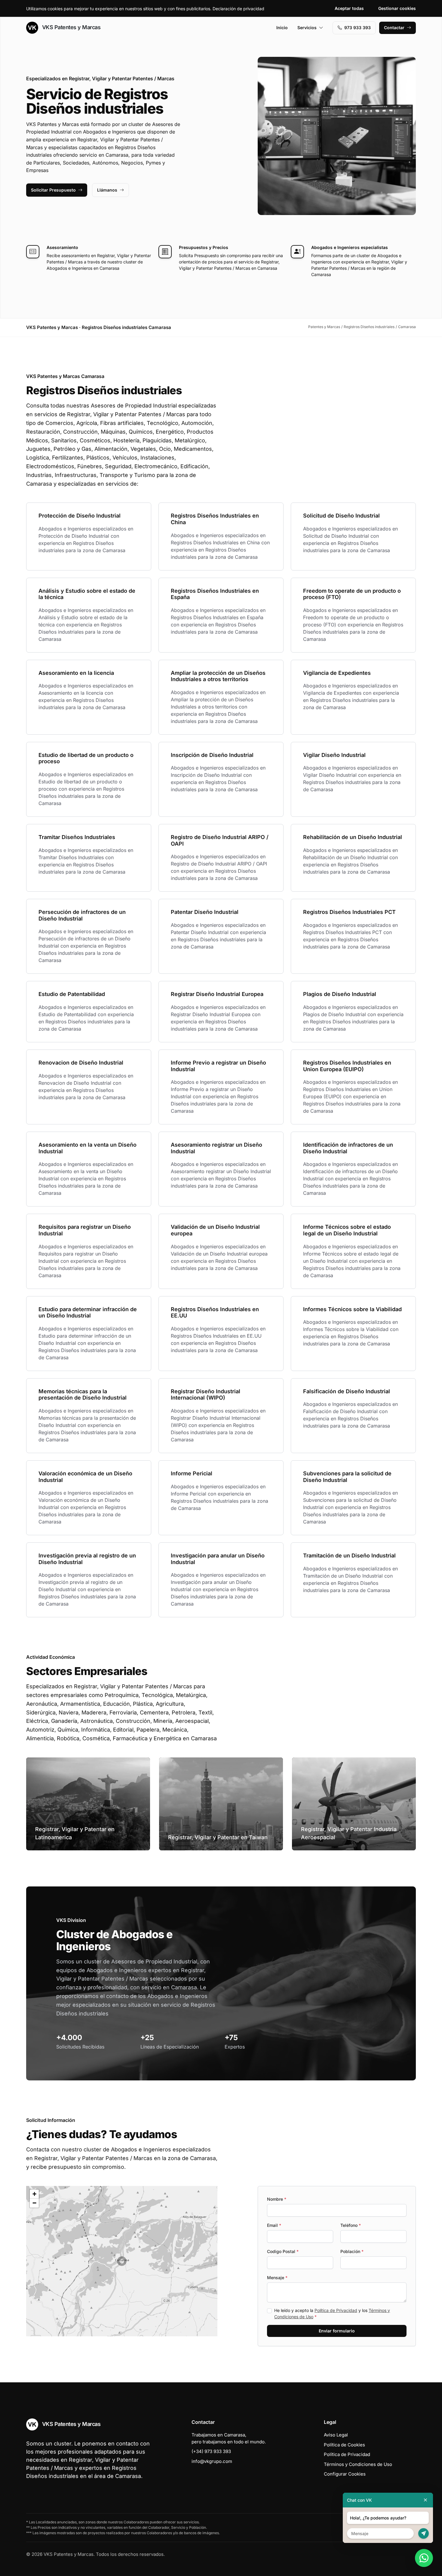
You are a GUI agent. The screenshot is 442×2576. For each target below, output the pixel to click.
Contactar (394, 28)
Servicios (307, 28)
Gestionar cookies (397, 8)
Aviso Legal (336, 2435)
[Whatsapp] (424, 2558)
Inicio (282, 28)
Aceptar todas (349, 8)
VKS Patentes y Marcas (71, 27)
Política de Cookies (344, 2445)
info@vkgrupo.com (212, 2461)
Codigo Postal (283, 2251)
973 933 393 (358, 28)
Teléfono (351, 2225)
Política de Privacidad (336, 2310)
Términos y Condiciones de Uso (358, 2464)
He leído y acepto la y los (332, 2313)
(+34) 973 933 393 (211, 2451)
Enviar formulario (337, 2331)
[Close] (425, 2500)
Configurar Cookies (345, 2474)
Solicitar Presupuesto (53, 190)
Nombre (277, 2199)
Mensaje (277, 2278)
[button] (122, 2261)
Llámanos (107, 190)
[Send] (424, 2533)
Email (274, 2225)
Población (352, 2251)
